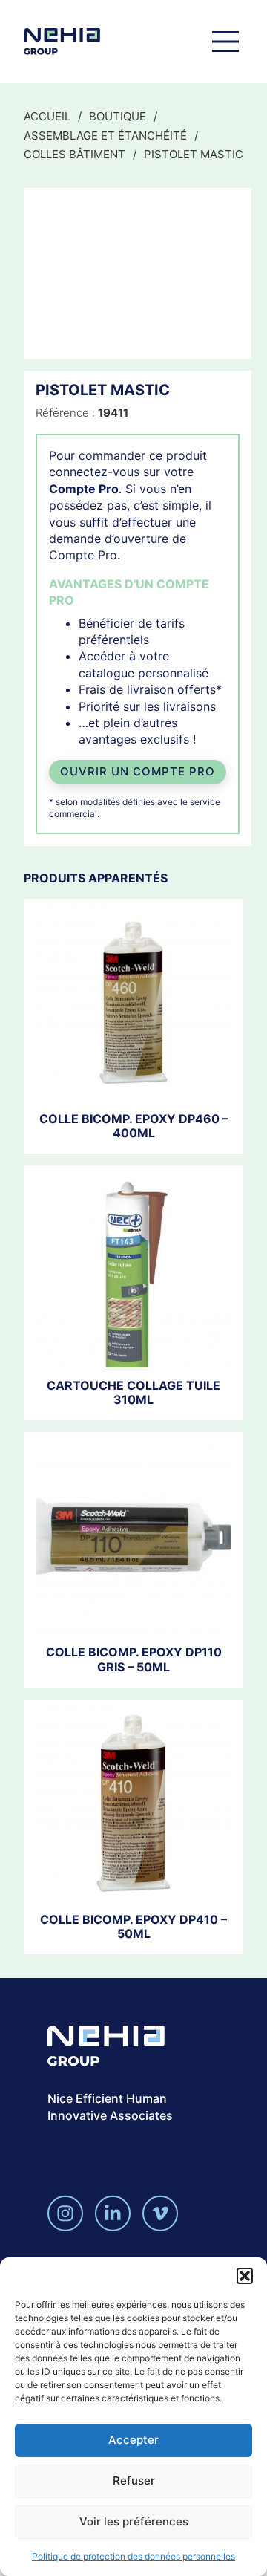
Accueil (47, 116)
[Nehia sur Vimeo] (160, 2213)
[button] (245, 2276)
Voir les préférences (134, 2521)
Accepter (133, 2440)
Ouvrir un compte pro (138, 771)
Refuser (134, 2481)
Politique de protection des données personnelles (133, 2556)
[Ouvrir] (225, 42)
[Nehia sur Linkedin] (113, 2213)
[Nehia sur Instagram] (65, 2213)
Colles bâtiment (75, 154)
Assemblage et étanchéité (105, 136)
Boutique (118, 116)
